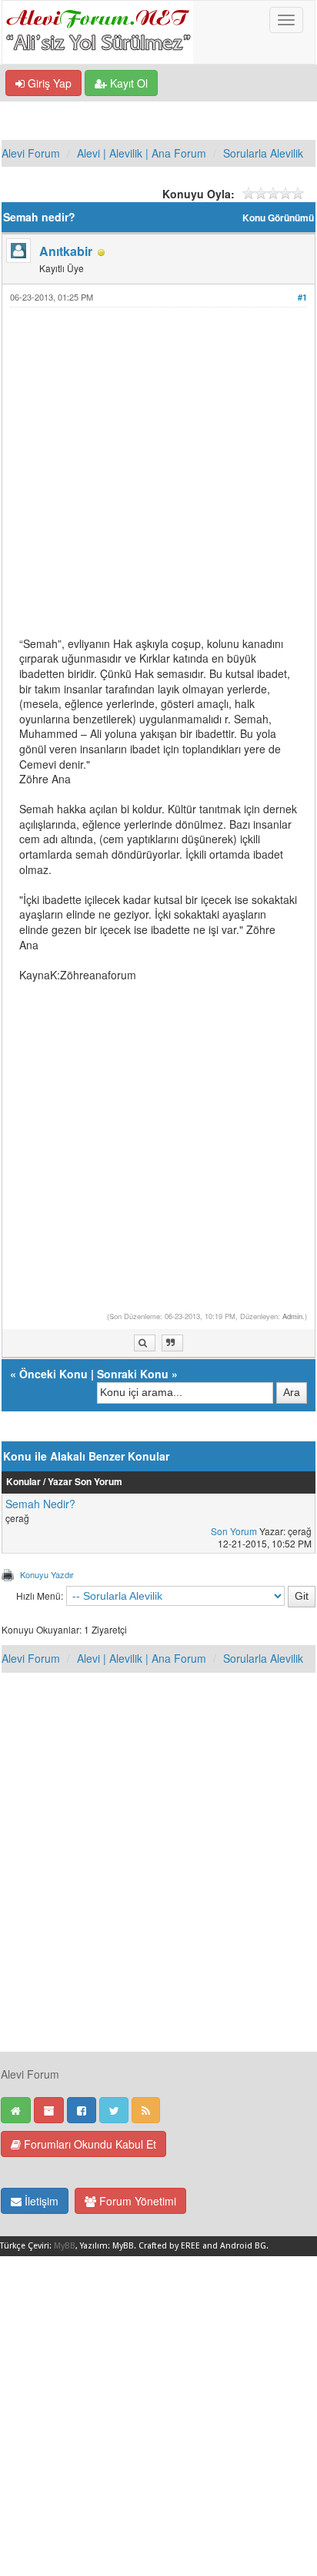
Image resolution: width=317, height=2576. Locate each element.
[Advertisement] (158, 478)
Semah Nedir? (40, 1504)
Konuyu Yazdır (47, 1574)
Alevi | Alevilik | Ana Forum (142, 153)
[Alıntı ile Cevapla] (172, 1343)
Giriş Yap (48, 83)
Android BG (243, 2246)
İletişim (40, 2201)
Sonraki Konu (133, 1374)
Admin (292, 1316)
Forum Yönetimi (136, 2201)
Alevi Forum (31, 153)
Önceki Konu (53, 1374)
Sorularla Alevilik (263, 153)
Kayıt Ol (127, 83)
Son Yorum (234, 1531)
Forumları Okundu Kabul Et (88, 2144)
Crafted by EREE (169, 2246)
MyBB (65, 2246)
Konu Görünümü (278, 218)
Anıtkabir (66, 251)
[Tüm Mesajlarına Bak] (145, 1343)
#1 (302, 297)
